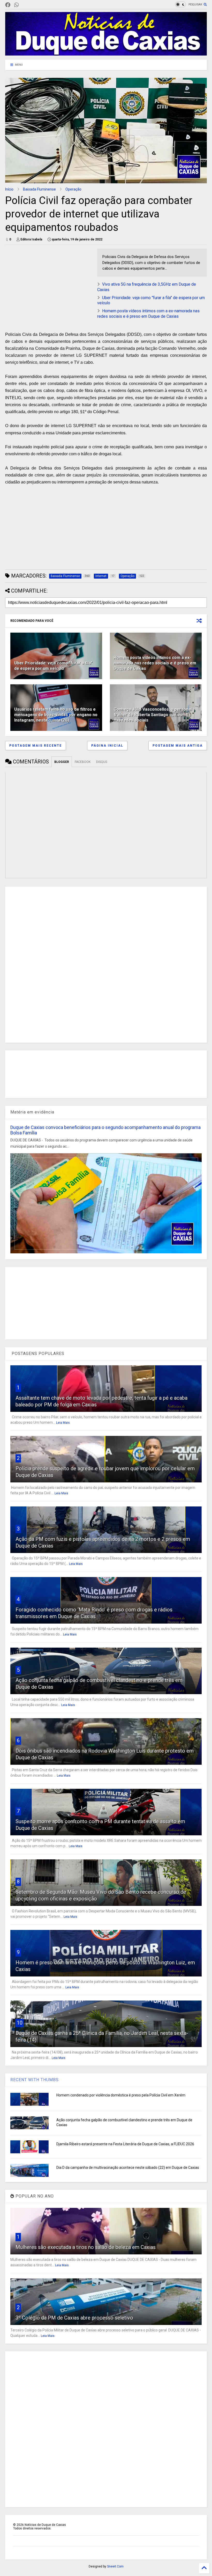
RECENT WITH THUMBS (35, 2080)
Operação (73, 189)
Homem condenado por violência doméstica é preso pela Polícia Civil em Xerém (121, 2095)
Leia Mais (63, 1423)
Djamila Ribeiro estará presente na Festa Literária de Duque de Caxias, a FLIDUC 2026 (125, 2144)
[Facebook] (8, 5)
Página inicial (107, 746)
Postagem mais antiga (178, 746)
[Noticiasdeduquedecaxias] (25, 5)
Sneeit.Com (115, 2566)
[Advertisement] (49, 285)
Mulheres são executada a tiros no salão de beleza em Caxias (86, 2247)
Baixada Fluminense (39, 189)
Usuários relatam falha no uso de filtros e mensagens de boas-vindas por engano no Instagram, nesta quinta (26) (56, 715)
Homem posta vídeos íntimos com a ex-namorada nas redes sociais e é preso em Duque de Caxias (148, 314)
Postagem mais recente (36, 746)
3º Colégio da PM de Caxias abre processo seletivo (74, 2318)
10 (20, 2023)
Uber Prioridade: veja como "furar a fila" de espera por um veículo (53, 666)
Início (9, 189)
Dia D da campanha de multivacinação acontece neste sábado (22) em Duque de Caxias (128, 2168)
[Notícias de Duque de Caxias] (106, 53)
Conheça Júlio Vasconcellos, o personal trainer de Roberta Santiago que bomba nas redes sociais (153, 715)
